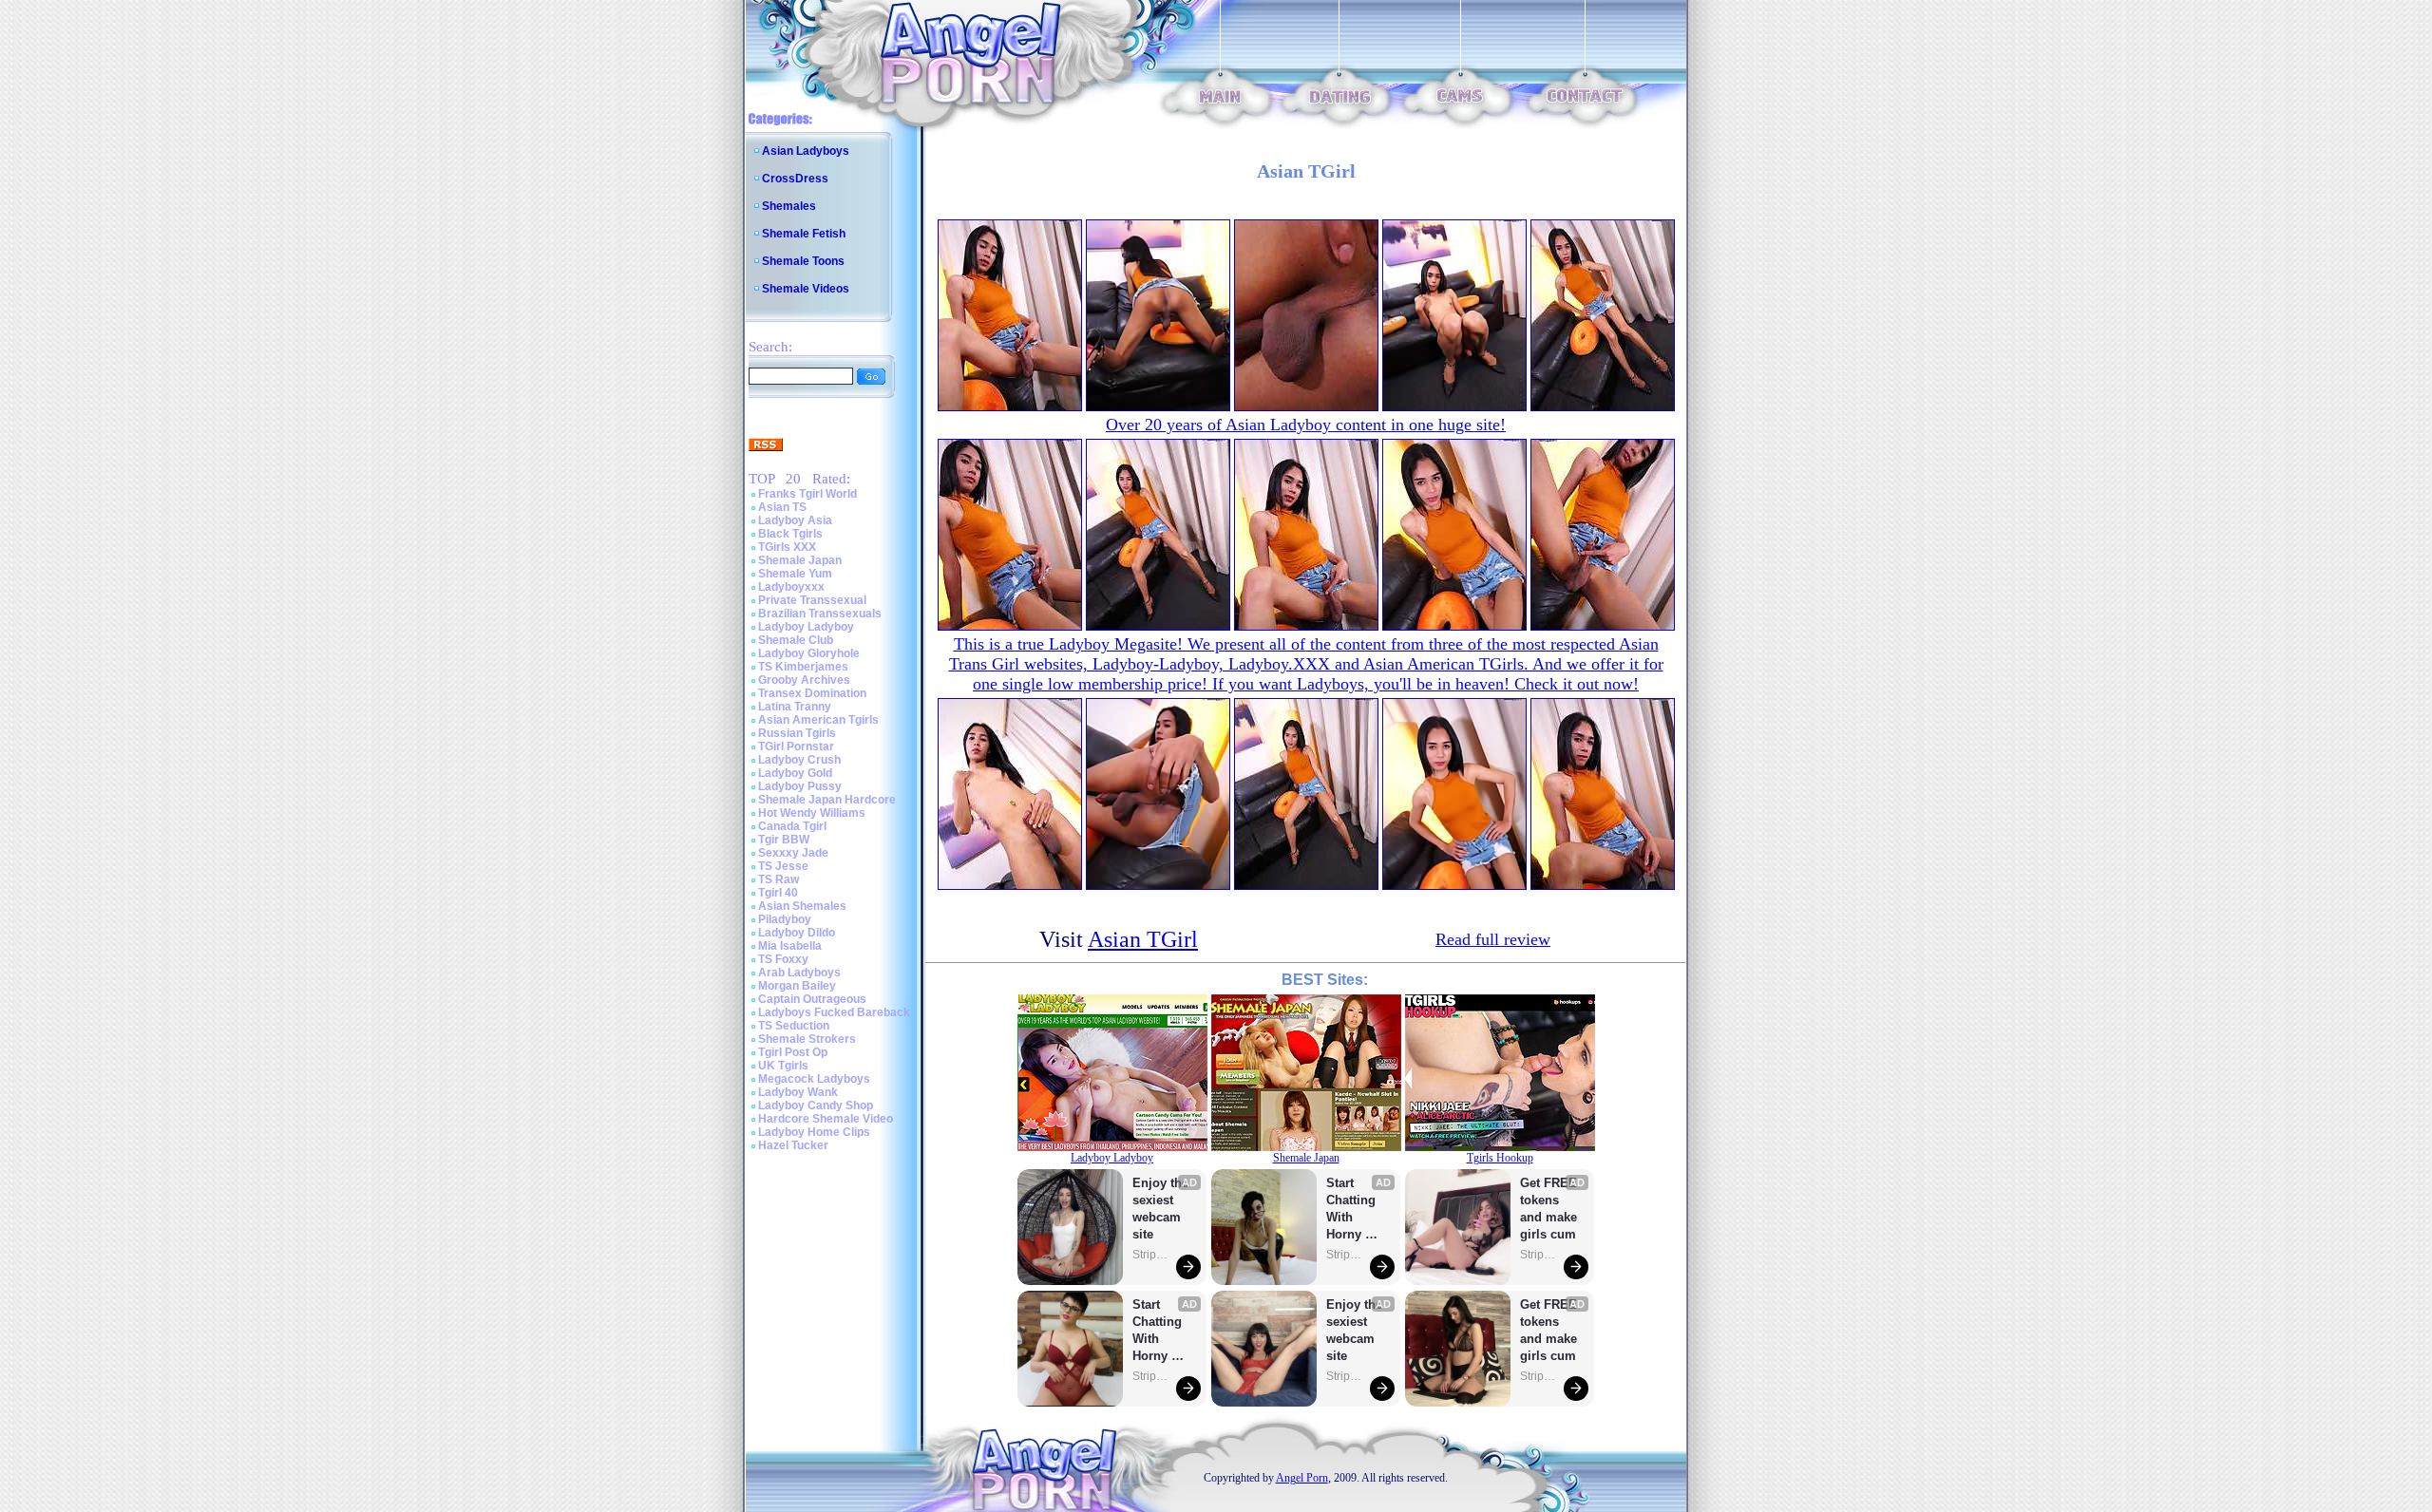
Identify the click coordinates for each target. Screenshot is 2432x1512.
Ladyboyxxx (791, 587)
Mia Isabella (790, 946)
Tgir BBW (784, 840)
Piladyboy (785, 919)
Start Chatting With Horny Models (1159, 1331)
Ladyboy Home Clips (814, 1132)
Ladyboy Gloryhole (809, 653)
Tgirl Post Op (793, 1052)
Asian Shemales (802, 906)
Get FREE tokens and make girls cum (1548, 1209)
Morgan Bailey (797, 986)
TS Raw (779, 879)
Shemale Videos (806, 289)
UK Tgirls (783, 1066)
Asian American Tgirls (818, 720)
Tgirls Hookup (1500, 1158)
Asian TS (782, 507)
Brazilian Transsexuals (820, 614)
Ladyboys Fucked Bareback (834, 1012)
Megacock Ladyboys (814, 1079)
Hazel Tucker (793, 1145)
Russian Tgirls (797, 733)
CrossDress (795, 179)
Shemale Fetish (804, 234)
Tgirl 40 (778, 893)
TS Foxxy (783, 959)
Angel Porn (1302, 1478)
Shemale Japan (800, 560)
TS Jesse (783, 866)
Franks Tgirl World (807, 494)
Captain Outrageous (812, 999)
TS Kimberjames (803, 667)
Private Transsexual (812, 600)
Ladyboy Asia (795, 520)
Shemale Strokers (807, 1039)
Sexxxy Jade (793, 853)
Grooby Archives (804, 680)
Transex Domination (812, 693)
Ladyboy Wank (798, 1092)
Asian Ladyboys (806, 151)
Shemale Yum (795, 574)
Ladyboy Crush (799, 760)
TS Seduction (794, 1026)
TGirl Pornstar (796, 747)
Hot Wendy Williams (812, 813)
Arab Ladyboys (799, 973)
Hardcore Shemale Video (826, 1119)
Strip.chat (1151, 1255)
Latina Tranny (795, 707)
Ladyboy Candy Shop (816, 1106)
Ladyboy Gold (795, 773)
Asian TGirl (1143, 939)
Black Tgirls (790, 534)
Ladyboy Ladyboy (806, 627)
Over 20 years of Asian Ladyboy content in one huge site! (1306, 425)
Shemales (789, 206)
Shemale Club (796, 640)
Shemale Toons (803, 261)
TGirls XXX (787, 547)
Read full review (1493, 939)
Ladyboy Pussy (800, 786)
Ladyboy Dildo (797, 933)
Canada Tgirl (792, 826)
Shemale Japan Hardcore (827, 800)
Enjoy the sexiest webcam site (1161, 1209)
